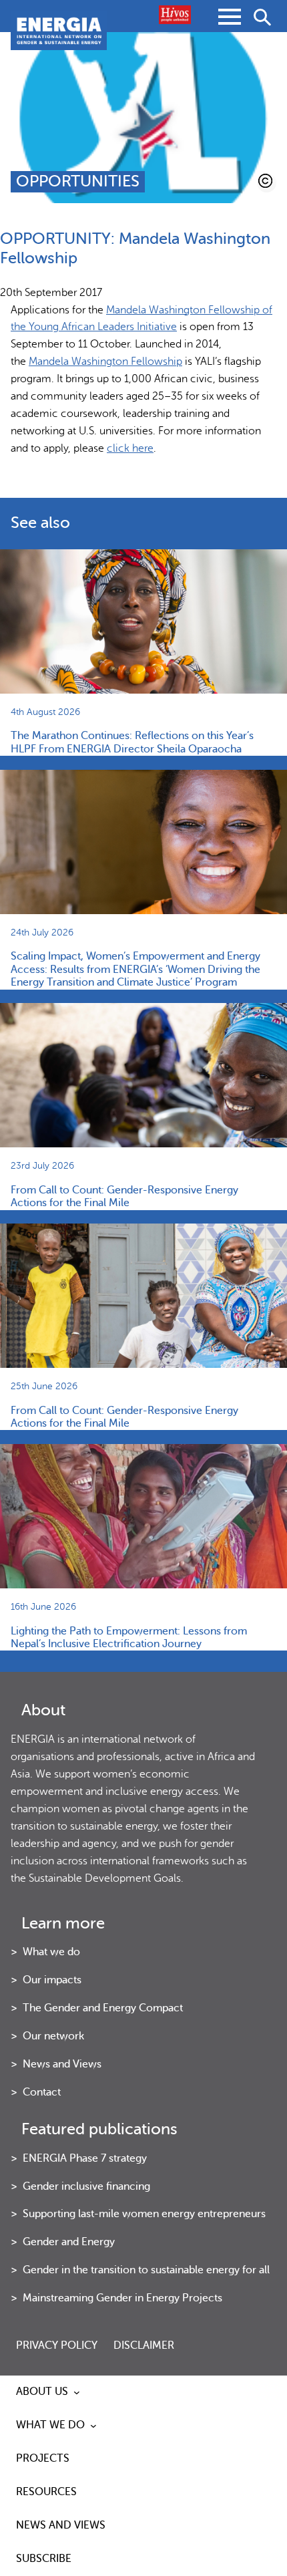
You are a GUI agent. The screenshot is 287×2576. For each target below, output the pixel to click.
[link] (105, 362)
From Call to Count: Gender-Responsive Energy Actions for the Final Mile (124, 1196)
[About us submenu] (77, 2392)
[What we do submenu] (93, 2426)
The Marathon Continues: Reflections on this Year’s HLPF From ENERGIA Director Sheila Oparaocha (132, 742)
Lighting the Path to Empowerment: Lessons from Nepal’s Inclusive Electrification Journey (129, 1637)
